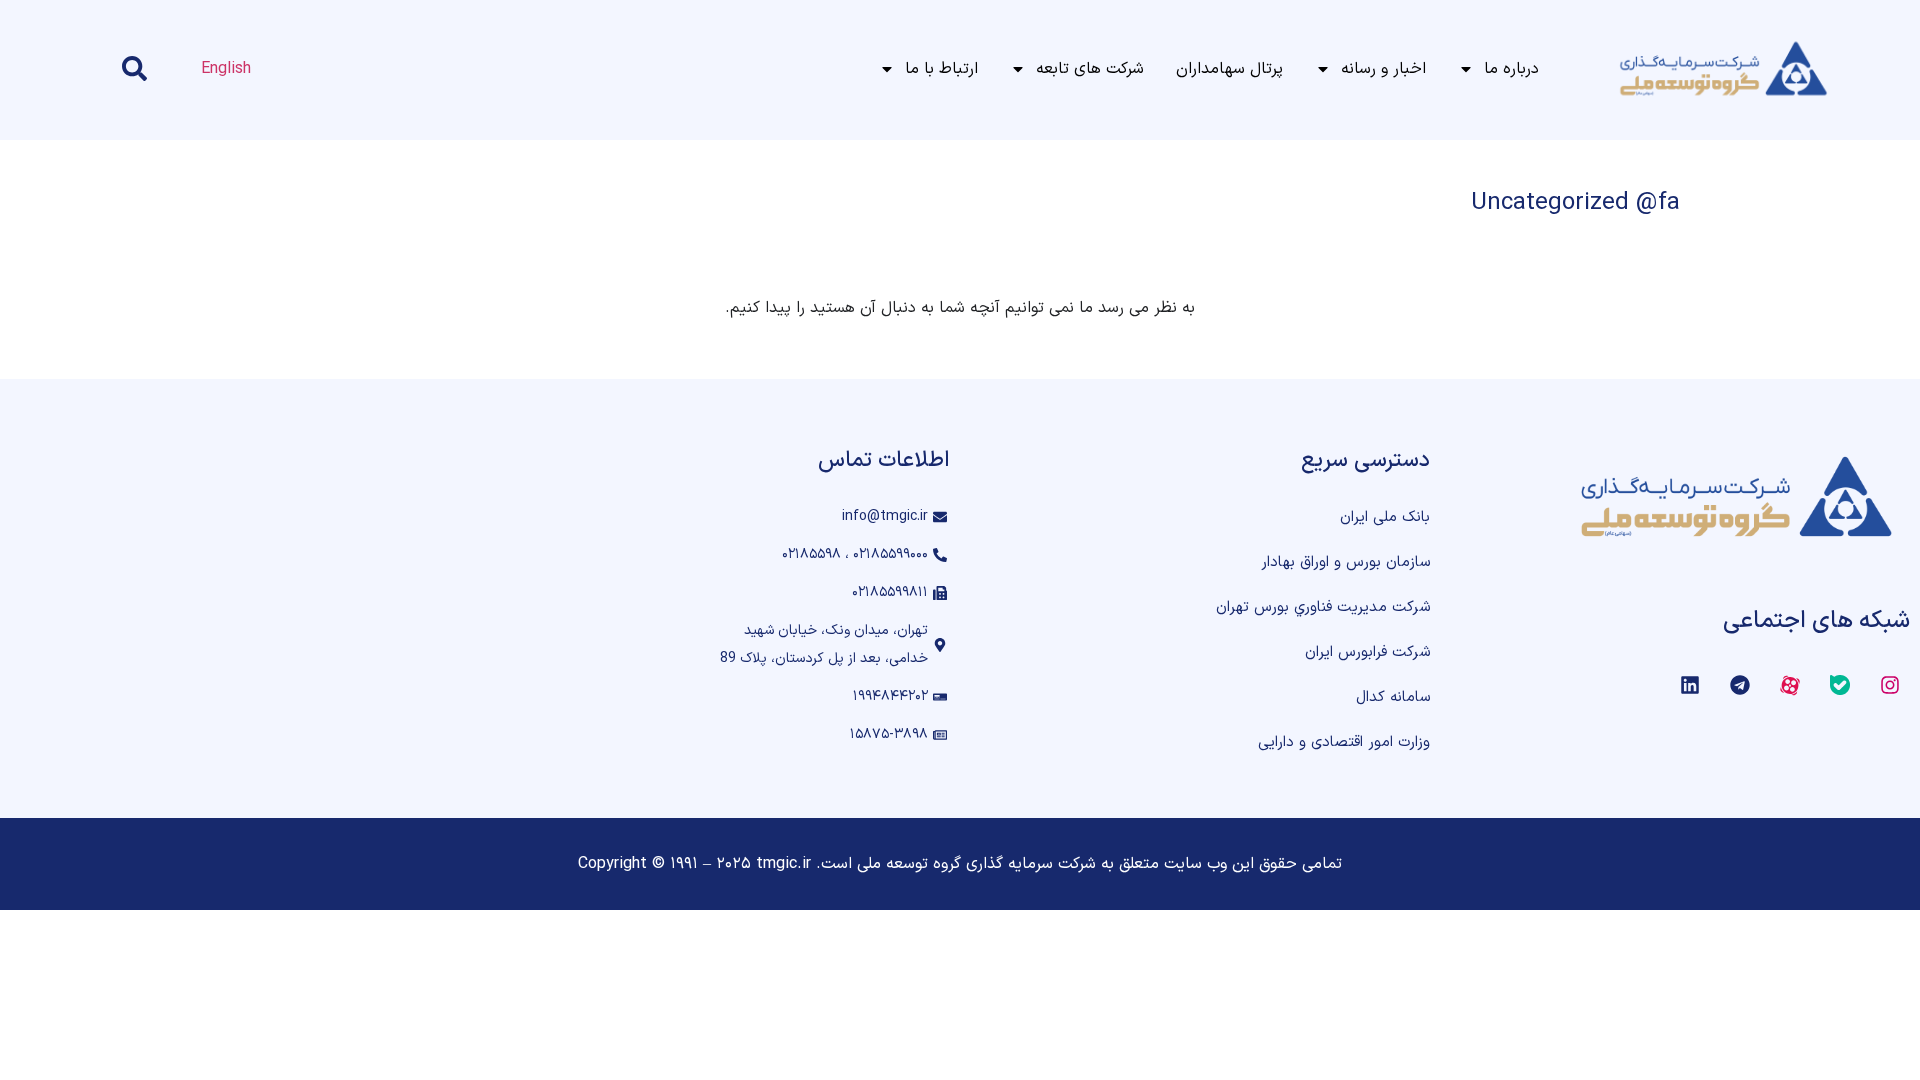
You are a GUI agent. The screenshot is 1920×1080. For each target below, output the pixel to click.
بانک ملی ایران (1385, 517)
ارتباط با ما (941, 69)
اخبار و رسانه (1383, 69)
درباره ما (1511, 69)
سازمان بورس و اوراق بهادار (1345, 562)
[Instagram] (1890, 685)
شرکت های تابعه (1090, 69)
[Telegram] (1740, 685)
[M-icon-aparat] (1790, 685)
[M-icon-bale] (1840, 685)
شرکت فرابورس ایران (1367, 652)
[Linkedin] (1690, 685)
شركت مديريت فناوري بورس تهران (1323, 607)
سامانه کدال (1393, 697)
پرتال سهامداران (1229, 69)
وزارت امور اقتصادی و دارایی (1344, 742)
